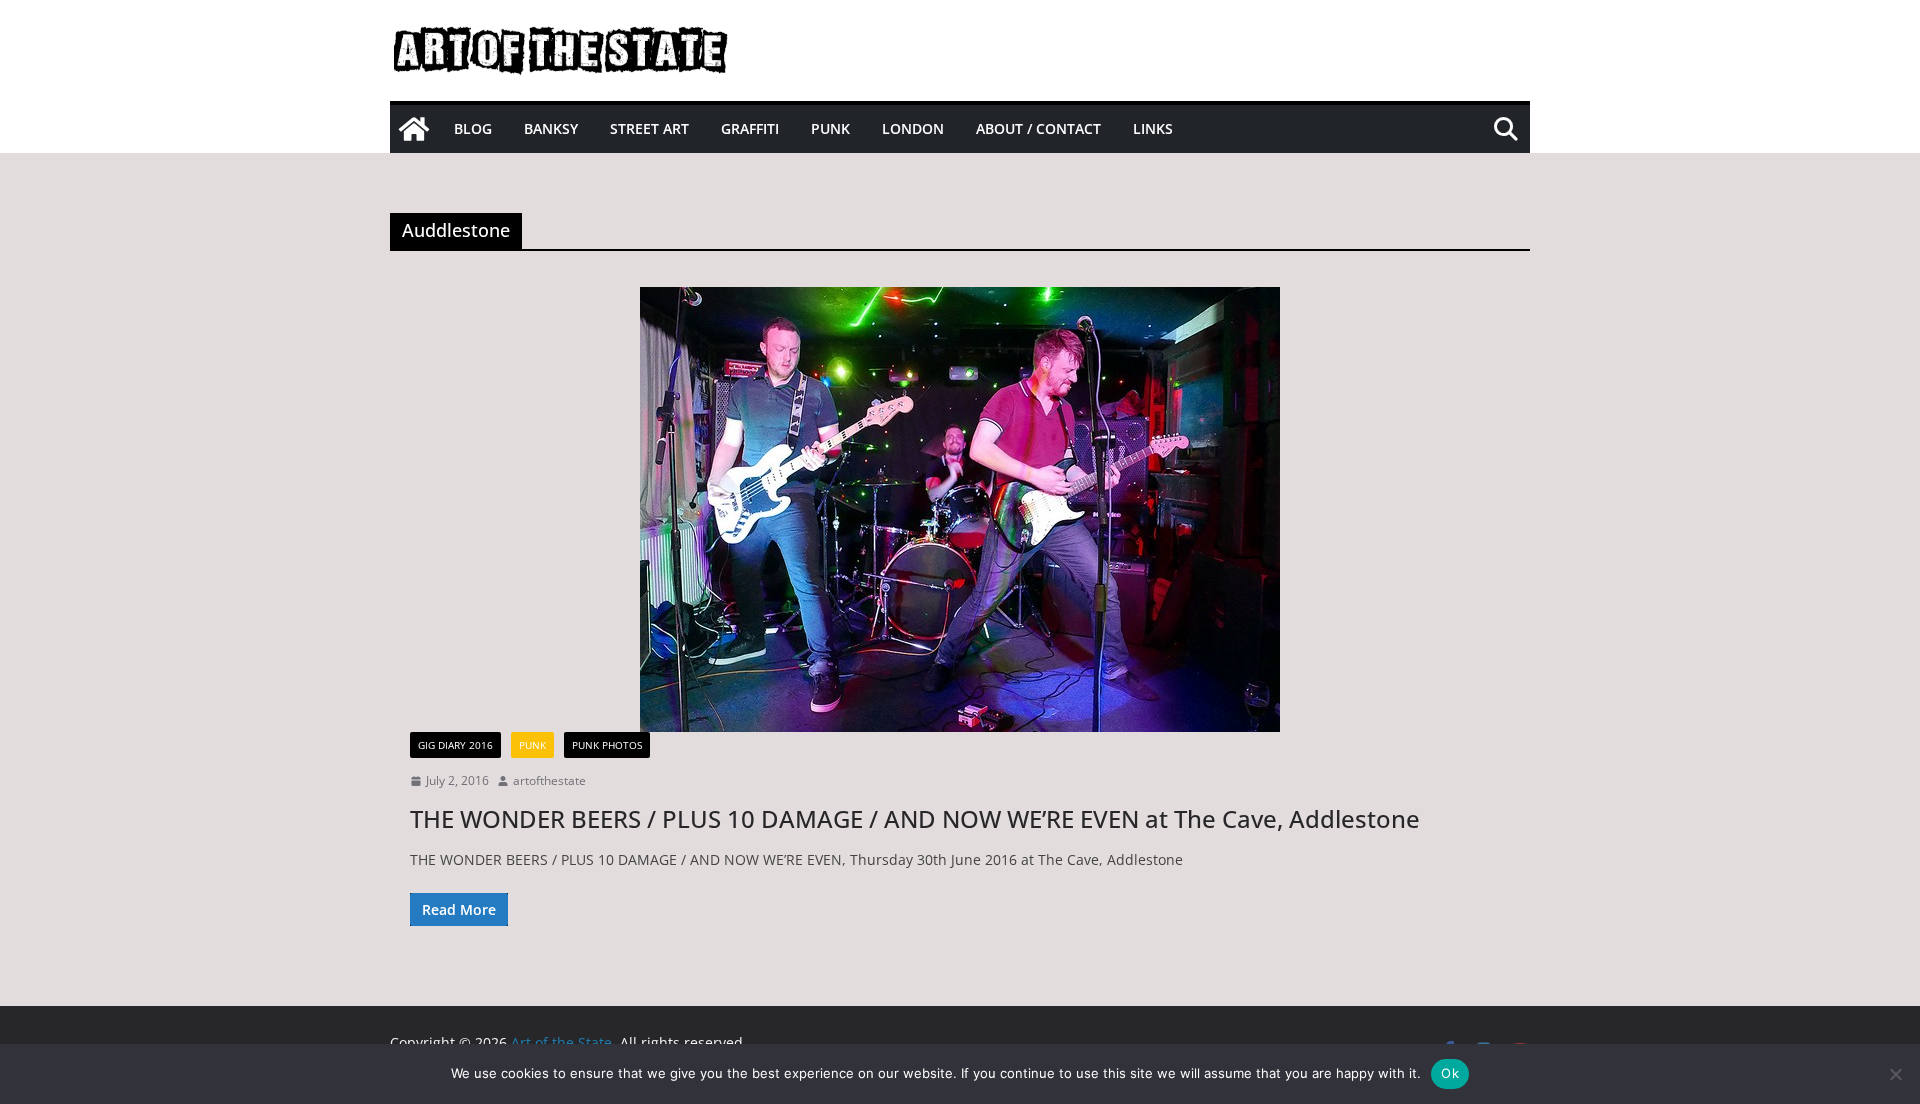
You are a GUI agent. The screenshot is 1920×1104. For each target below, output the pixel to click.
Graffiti (750, 128)
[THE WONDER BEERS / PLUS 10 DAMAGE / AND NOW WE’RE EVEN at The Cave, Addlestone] (960, 509)
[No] (1895, 1074)
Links (1153, 128)
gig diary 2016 (455, 745)
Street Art (649, 128)
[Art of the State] (414, 129)
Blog (473, 128)
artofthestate (549, 780)
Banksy (551, 128)
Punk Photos (607, 745)
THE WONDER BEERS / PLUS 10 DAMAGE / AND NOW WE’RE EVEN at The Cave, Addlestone (915, 818)
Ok (1450, 1073)
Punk (830, 128)
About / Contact (1038, 128)
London (913, 128)
